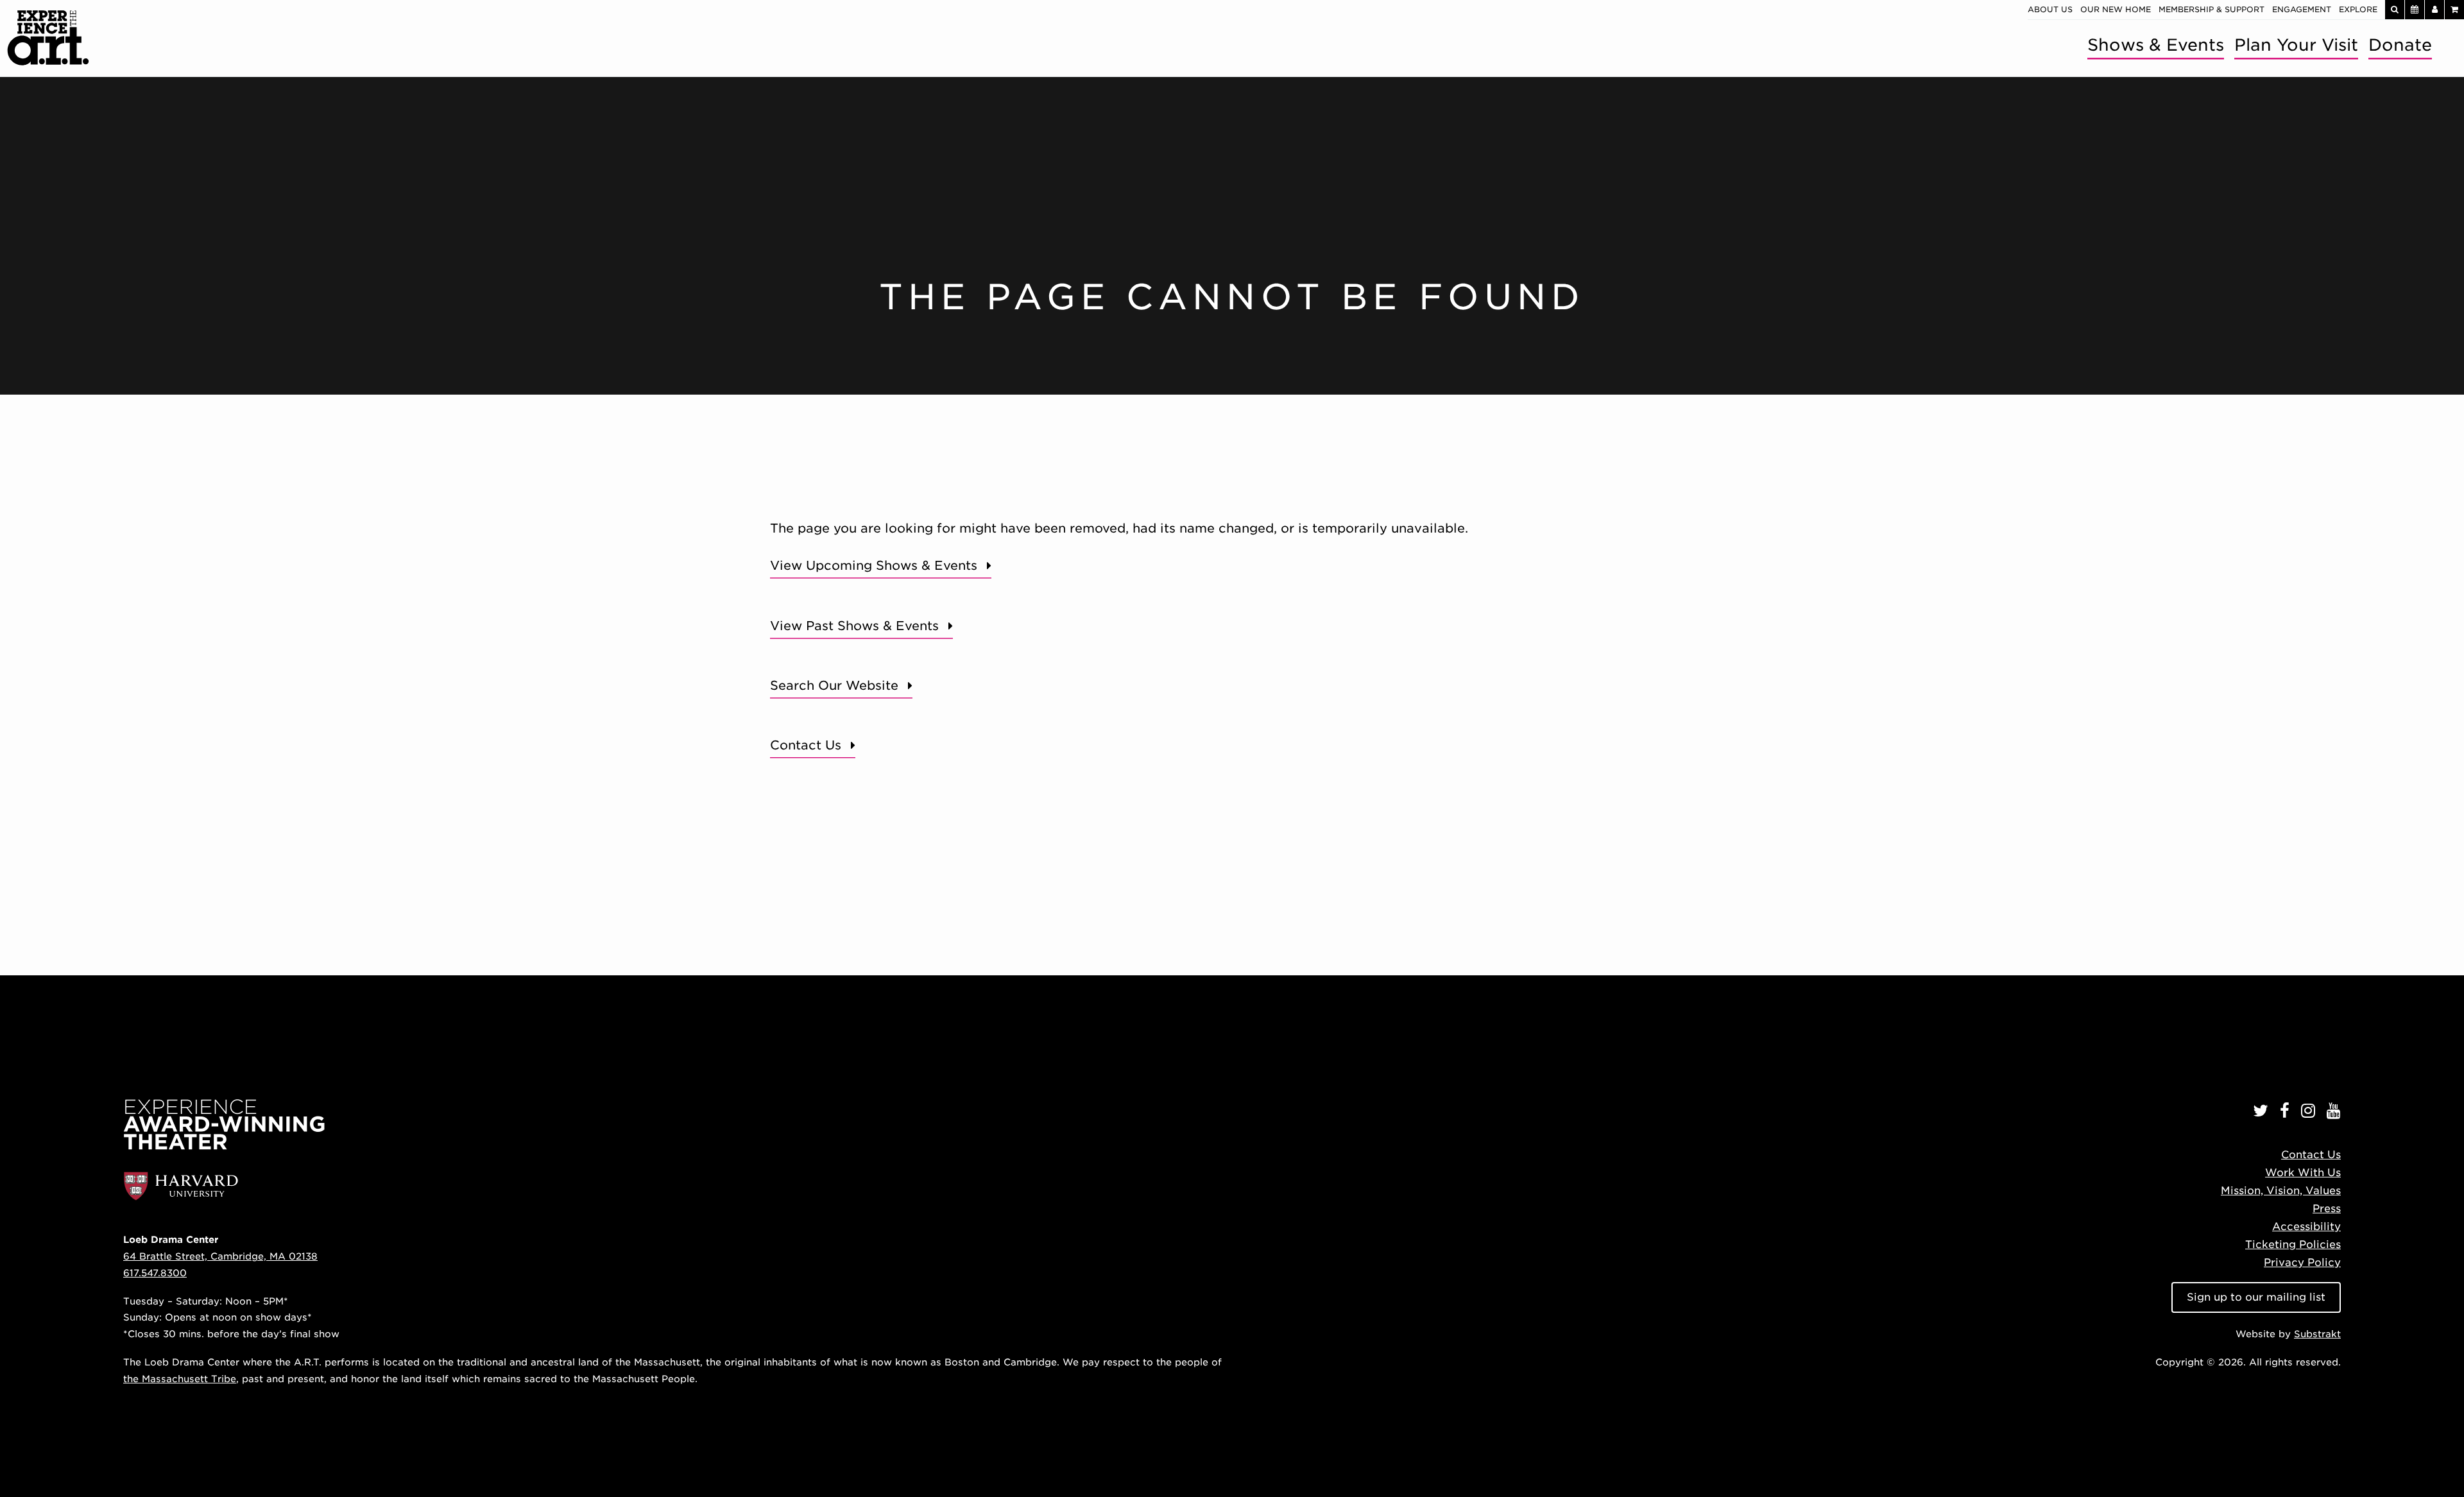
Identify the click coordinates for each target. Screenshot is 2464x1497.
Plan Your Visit (2296, 45)
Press (2327, 1209)
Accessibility (2306, 1227)
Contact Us (806, 745)
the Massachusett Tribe (180, 1379)
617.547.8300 (155, 1273)
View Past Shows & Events (854, 626)
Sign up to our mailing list (2256, 1297)
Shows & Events (2156, 45)
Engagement (2302, 9)
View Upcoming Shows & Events (874, 566)
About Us (2050, 9)
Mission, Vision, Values (2281, 1191)
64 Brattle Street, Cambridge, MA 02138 (220, 1256)
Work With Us (2303, 1173)
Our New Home (2116, 9)
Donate (2400, 45)
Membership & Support (2212, 9)
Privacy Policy (2302, 1262)
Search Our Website (834, 686)
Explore (2358, 9)
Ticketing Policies (2293, 1245)
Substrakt (2317, 1334)
